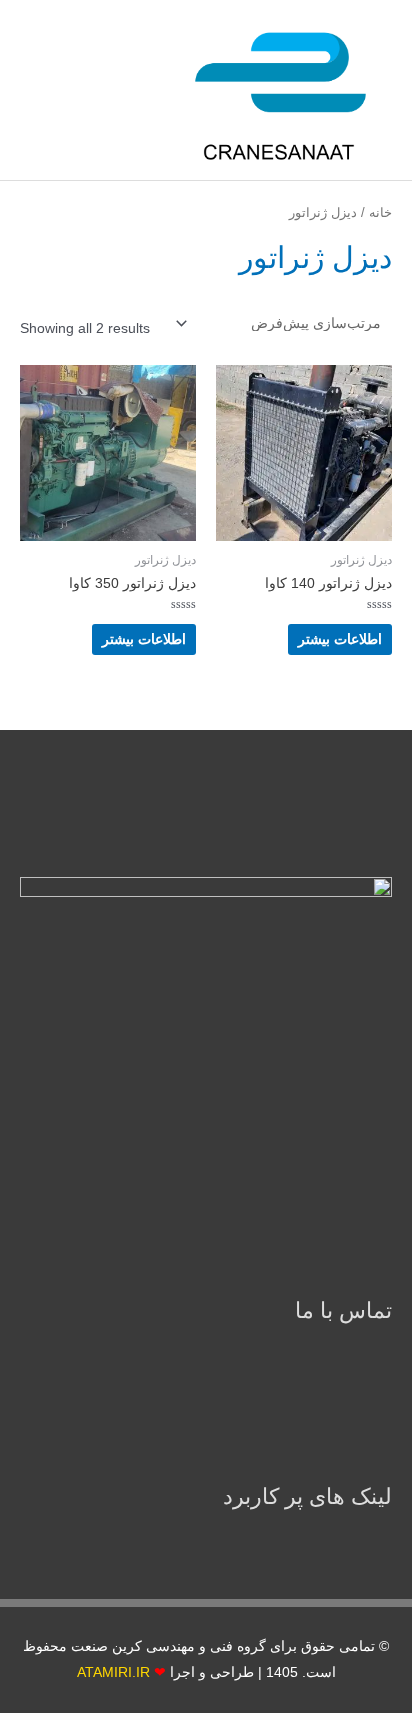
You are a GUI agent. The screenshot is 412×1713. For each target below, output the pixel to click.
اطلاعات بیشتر (340, 639)
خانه (380, 213)
